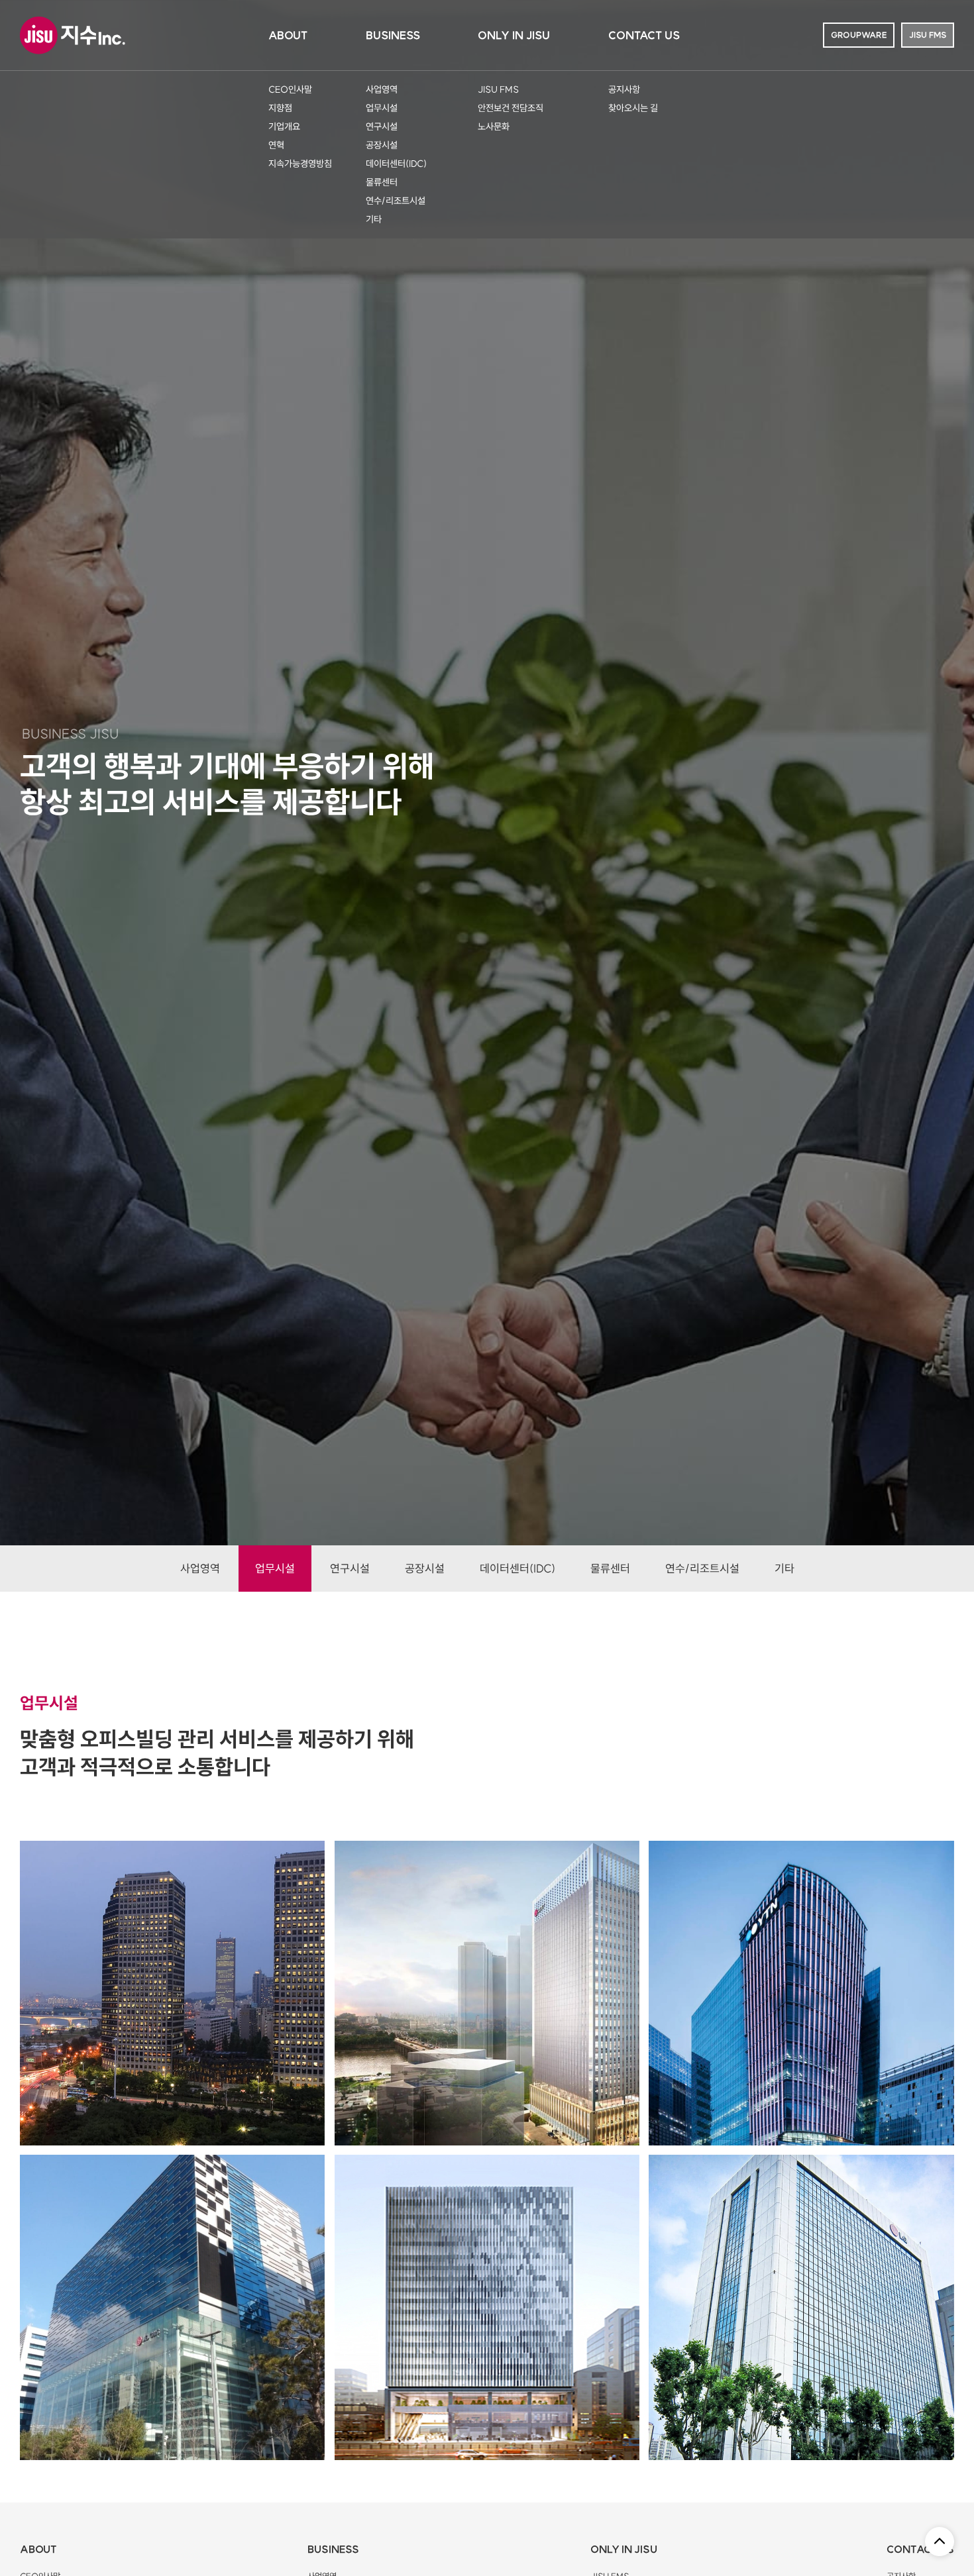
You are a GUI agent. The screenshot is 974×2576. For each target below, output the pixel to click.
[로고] (76, 35)
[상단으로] (940, 2542)
